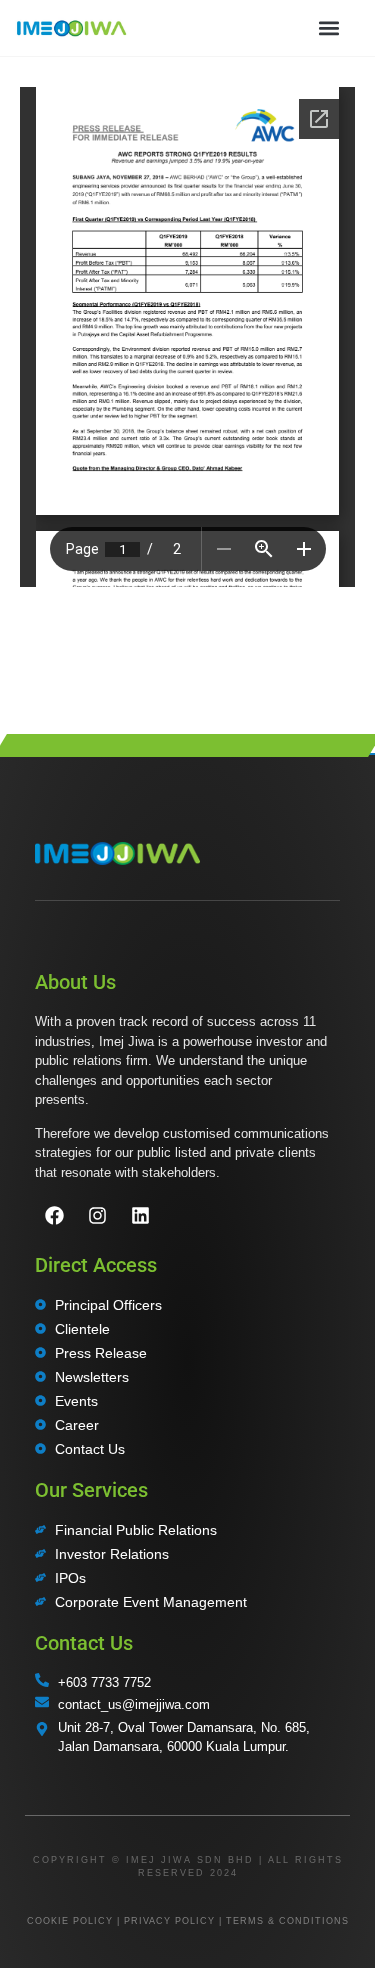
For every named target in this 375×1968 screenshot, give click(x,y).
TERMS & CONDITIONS (287, 1921)
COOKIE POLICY (70, 1921)
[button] (328, 27)
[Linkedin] (140, 1216)
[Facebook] (54, 1216)
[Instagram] (97, 1216)
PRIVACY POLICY (169, 1921)
